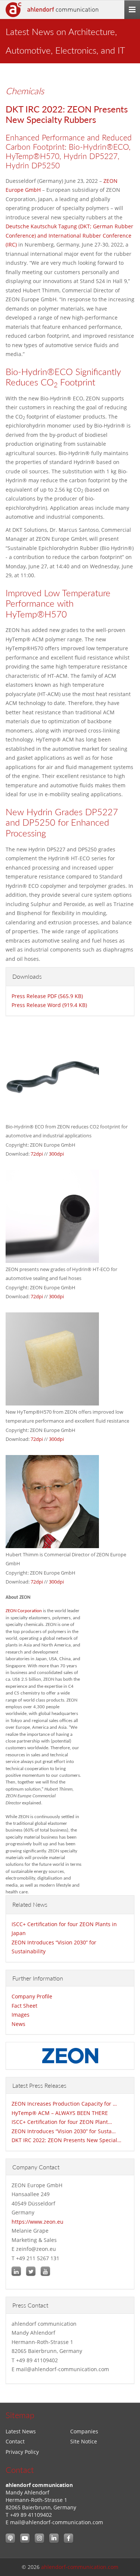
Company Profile (32, 1996)
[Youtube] (25, 2538)
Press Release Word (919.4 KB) (49, 1005)
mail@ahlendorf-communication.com (57, 2522)
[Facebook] (69, 2538)
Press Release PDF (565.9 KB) (47, 996)
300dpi (56, 1154)
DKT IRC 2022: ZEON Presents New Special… (66, 2140)
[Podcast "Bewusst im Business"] (10, 2538)
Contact (15, 2441)
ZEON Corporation (24, 1611)
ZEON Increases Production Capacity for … (64, 2104)
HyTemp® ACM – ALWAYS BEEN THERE (60, 2113)
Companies (84, 2431)
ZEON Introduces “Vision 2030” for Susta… (64, 2131)
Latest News (21, 2431)
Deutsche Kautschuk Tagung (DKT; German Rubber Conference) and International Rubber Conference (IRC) (69, 235)
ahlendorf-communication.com (80, 2567)
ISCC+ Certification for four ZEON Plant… (62, 2122)
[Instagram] (39, 2538)
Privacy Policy (22, 2452)
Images (21, 2015)
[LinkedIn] (54, 2538)
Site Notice (84, 2441)
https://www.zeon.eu (38, 2222)
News (18, 2024)
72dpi (37, 1154)
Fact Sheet (24, 2006)
